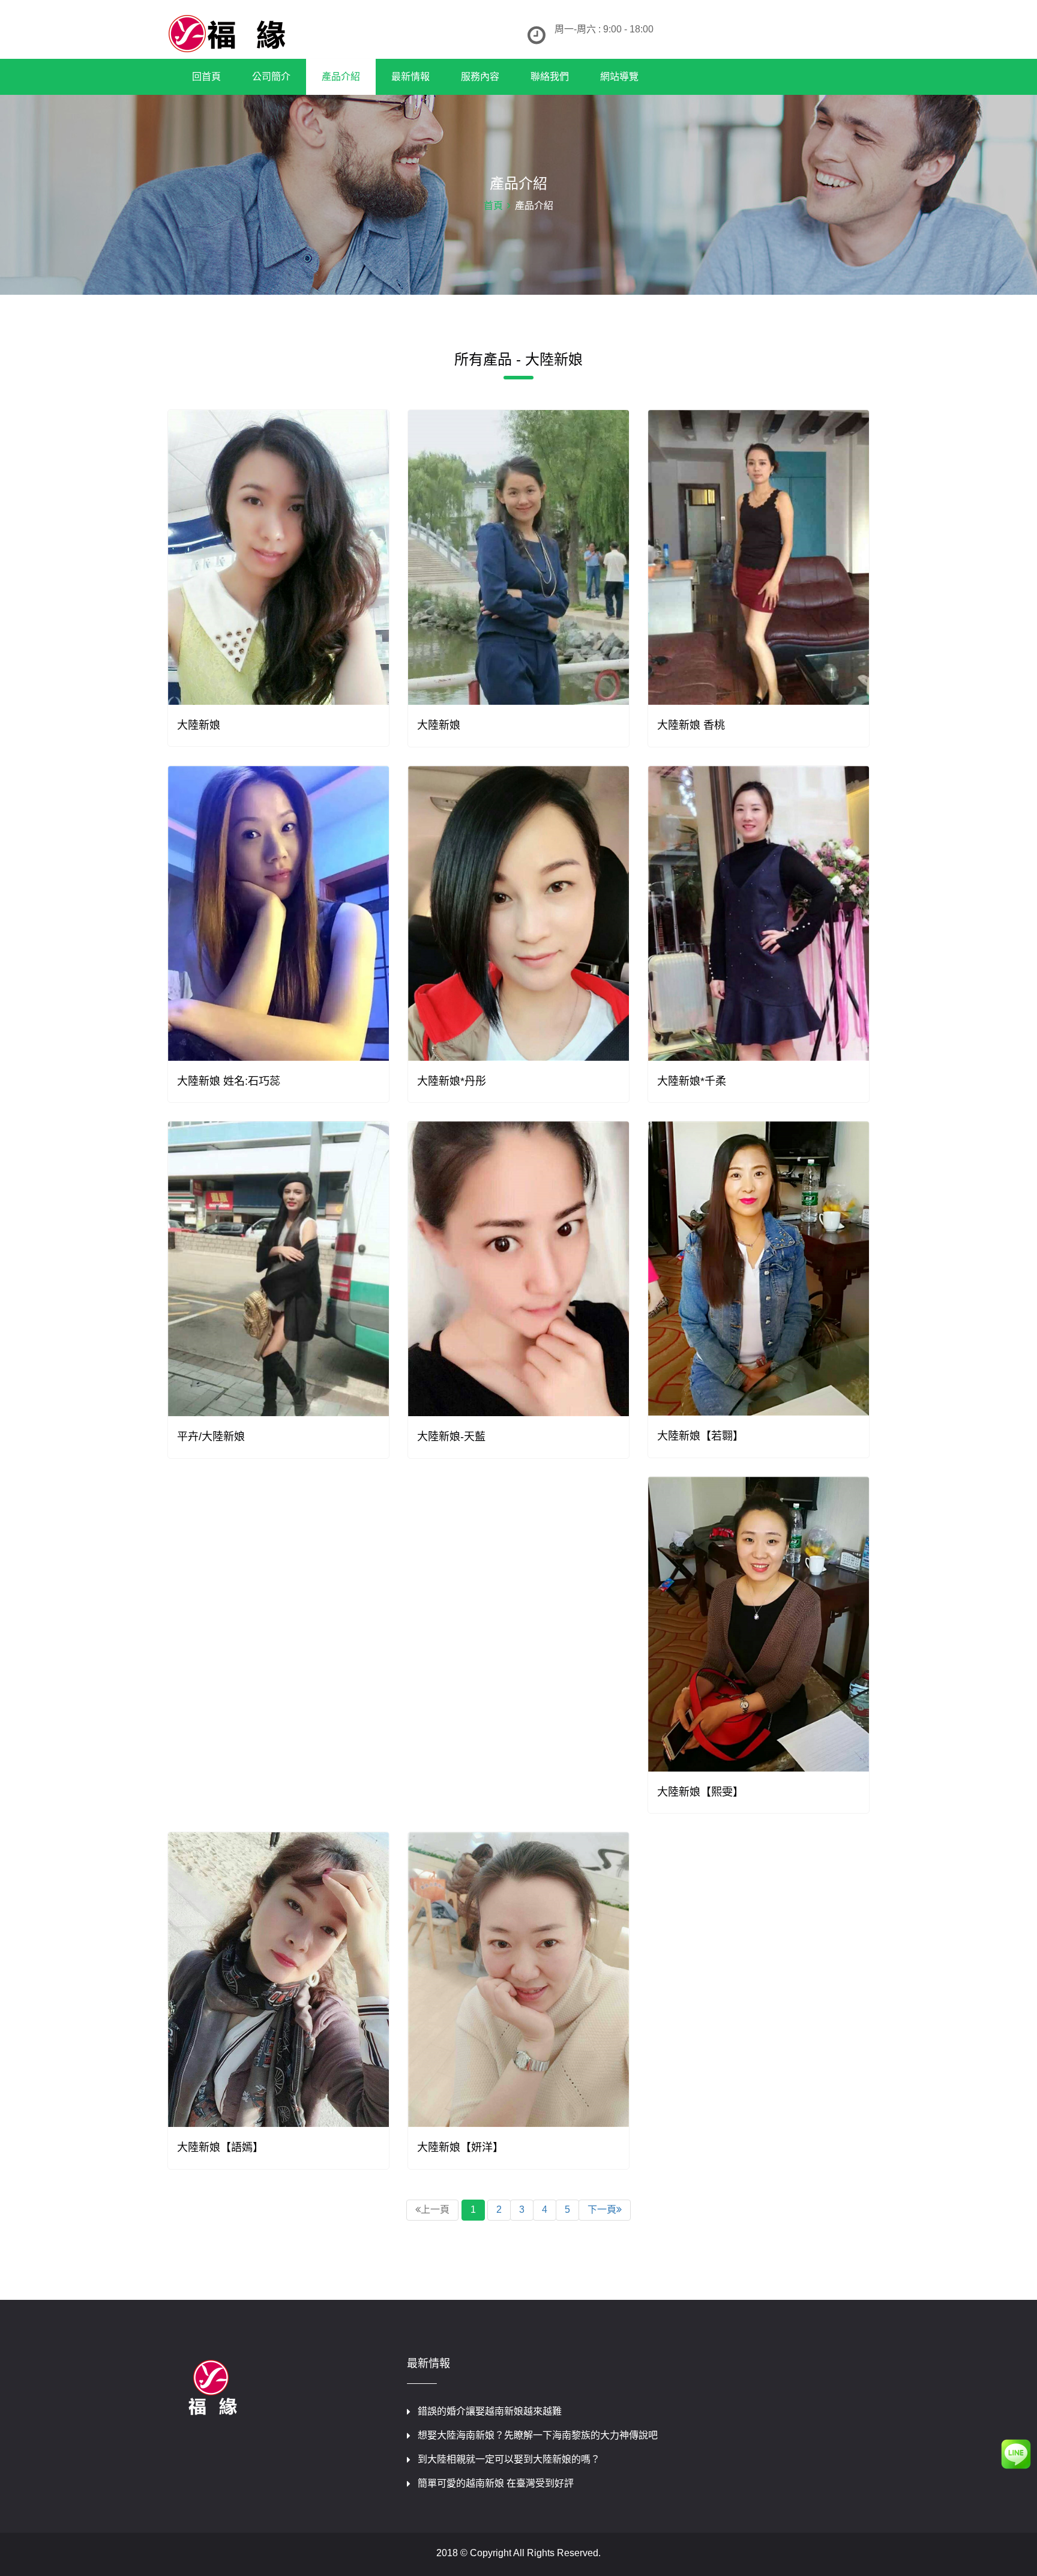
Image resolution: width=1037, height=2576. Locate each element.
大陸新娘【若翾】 (700, 1436)
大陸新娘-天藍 (451, 1437)
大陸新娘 (199, 725)
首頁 (493, 206)
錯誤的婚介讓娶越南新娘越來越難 (490, 2411)
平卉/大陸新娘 (211, 1437)
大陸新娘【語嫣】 (220, 2147)
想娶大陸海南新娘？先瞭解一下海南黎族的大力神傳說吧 (538, 2435)
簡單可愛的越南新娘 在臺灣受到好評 (496, 2483)
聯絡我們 (550, 77)
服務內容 (480, 77)
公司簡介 (271, 77)
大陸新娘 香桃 (691, 725)
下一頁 (602, 2210)
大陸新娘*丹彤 (452, 1081)
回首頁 (206, 77)
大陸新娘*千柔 (692, 1081)
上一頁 (435, 2210)
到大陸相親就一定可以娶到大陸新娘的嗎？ (509, 2459)
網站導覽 (619, 77)
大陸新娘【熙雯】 (700, 1792)
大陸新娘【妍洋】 (460, 2147)
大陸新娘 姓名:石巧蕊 (229, 1081)
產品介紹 (341, 77)
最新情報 (410, 77)
